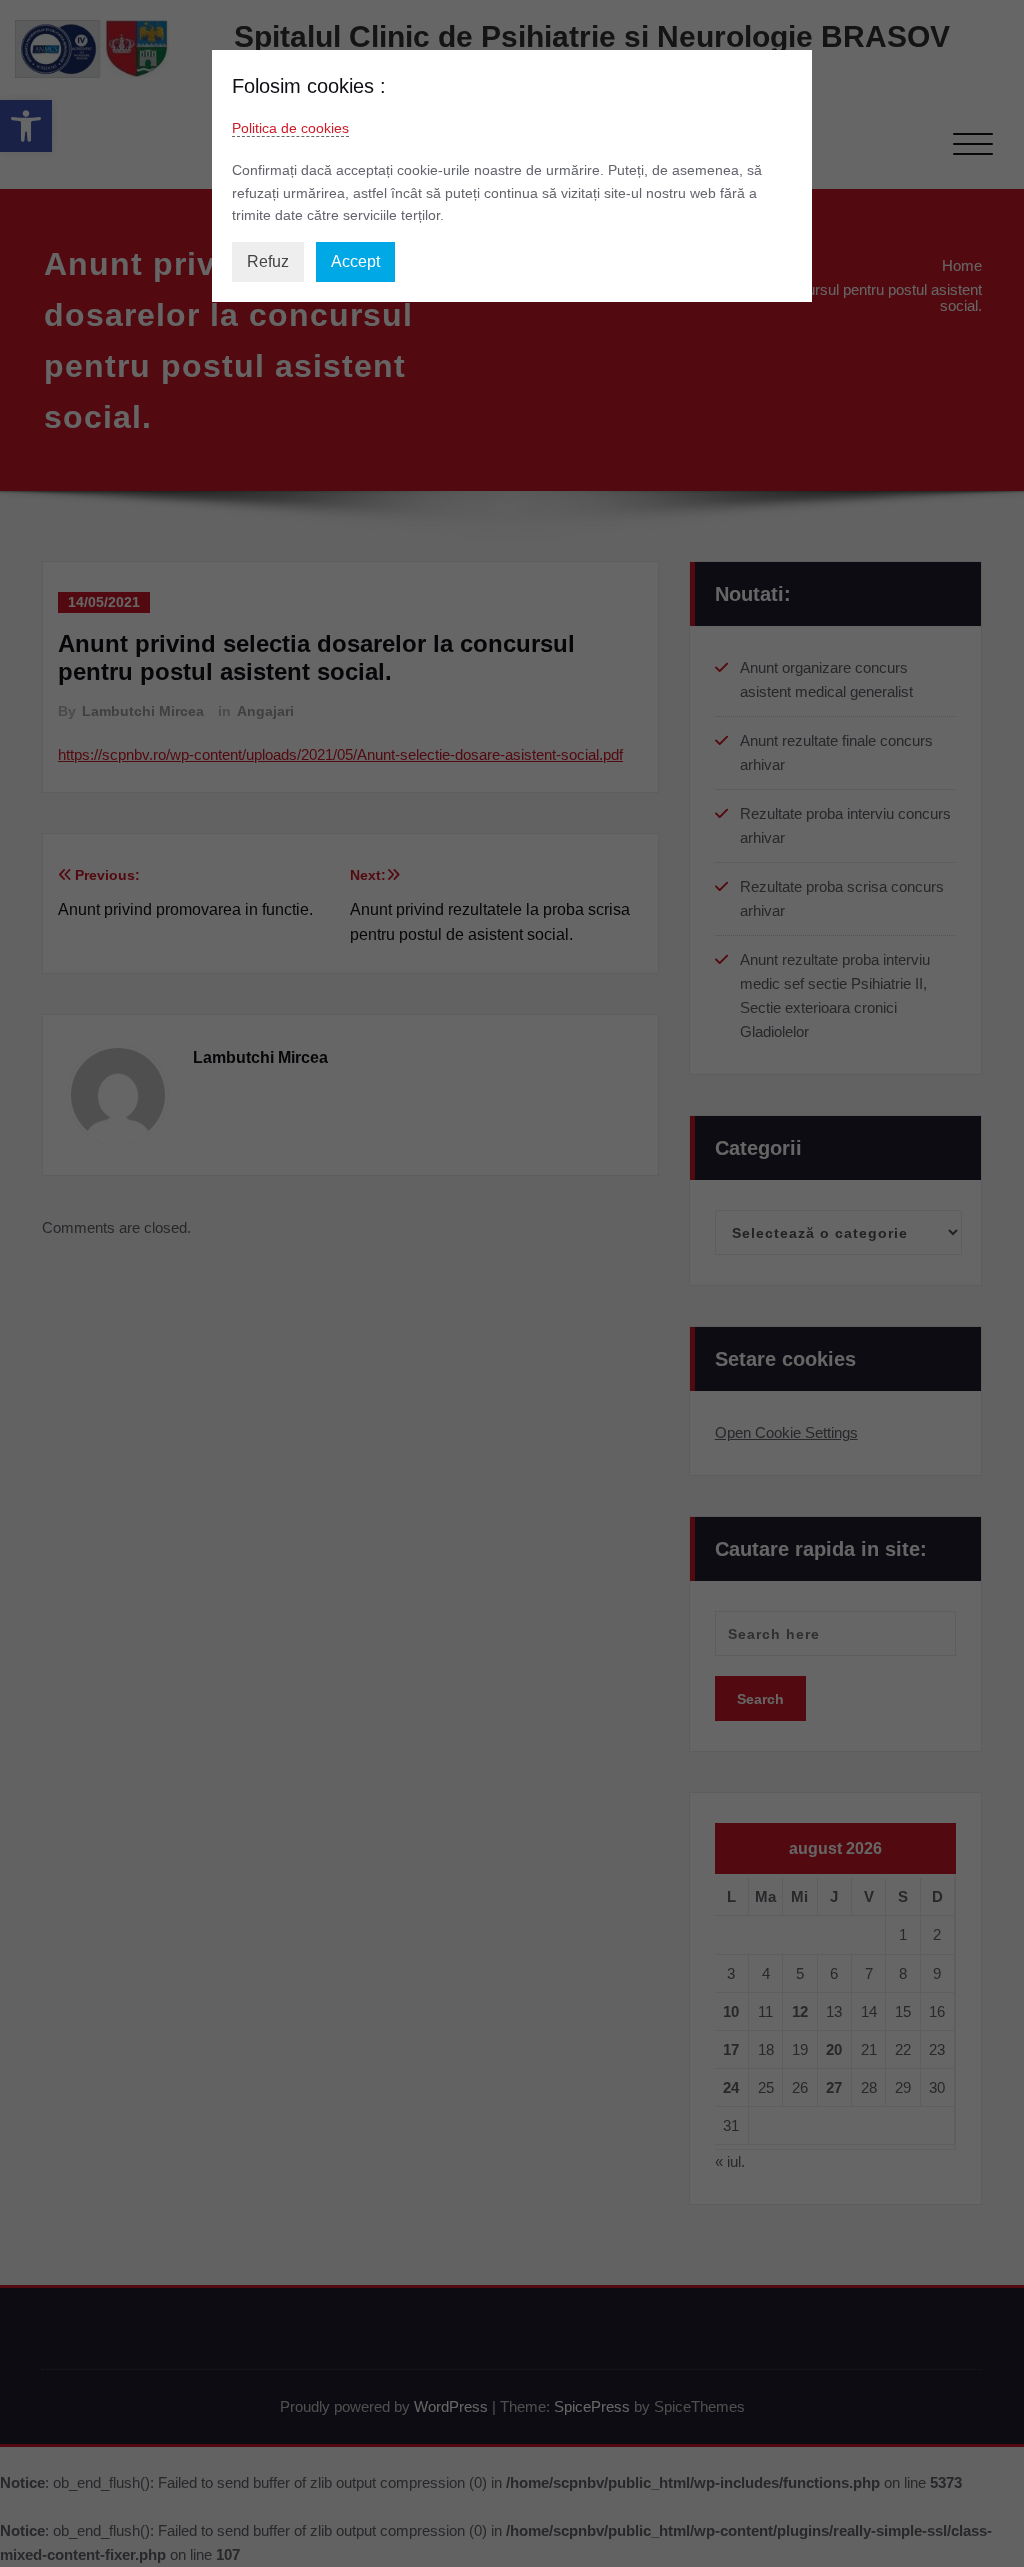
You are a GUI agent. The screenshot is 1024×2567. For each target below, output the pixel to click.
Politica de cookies (290, 128)
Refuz (268, 261)
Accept (355, 261)
